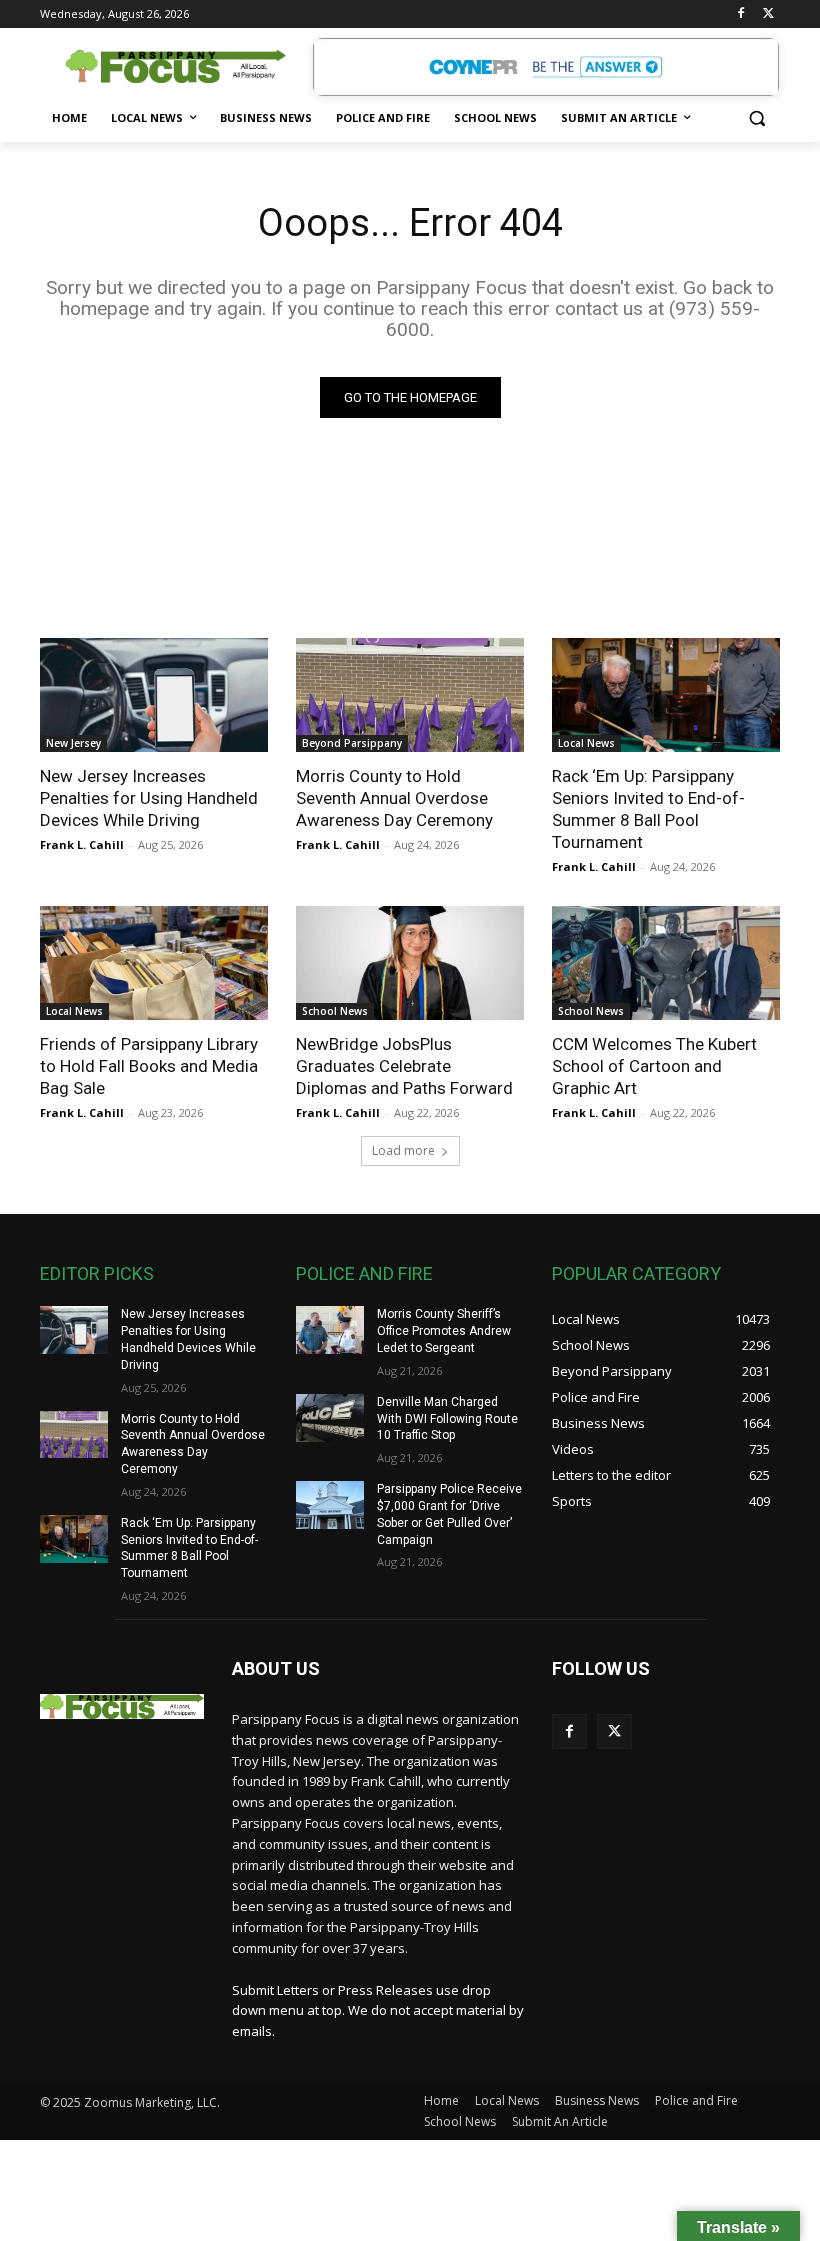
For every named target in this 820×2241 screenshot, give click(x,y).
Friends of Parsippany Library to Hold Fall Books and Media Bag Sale (149, 1066)
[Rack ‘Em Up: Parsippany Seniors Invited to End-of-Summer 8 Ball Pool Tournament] (666, 695)
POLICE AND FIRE (364, 1273)
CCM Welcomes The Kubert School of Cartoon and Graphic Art (654, 1066)
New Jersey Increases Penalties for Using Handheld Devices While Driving (149, 798)
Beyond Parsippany (352, 743)
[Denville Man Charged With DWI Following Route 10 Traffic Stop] (330, 1418)
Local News (586, 743)
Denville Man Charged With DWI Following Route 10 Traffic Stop (447, 1419)
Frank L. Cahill (82, 844)
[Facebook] (740, 14)
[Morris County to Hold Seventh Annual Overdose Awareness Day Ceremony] (410, 695)
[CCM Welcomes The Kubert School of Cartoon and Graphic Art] (666, 963)
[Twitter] (768, 14)
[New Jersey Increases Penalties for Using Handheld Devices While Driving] (154, 695)
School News (335, 1011)
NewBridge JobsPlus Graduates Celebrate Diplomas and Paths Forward (404, 1066)
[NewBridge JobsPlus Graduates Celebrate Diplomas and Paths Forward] (410, 963)
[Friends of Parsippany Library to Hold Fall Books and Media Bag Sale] (154, 963)
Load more (403, 1150)
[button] (756, 118)
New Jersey (73, 743)
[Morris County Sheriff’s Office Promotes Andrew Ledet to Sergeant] (330, 1330)
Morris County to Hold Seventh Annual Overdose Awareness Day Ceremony (394, 798)
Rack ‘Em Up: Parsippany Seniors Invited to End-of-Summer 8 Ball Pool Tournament (648, 809)
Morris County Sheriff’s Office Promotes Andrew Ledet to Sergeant (444, 1331)
